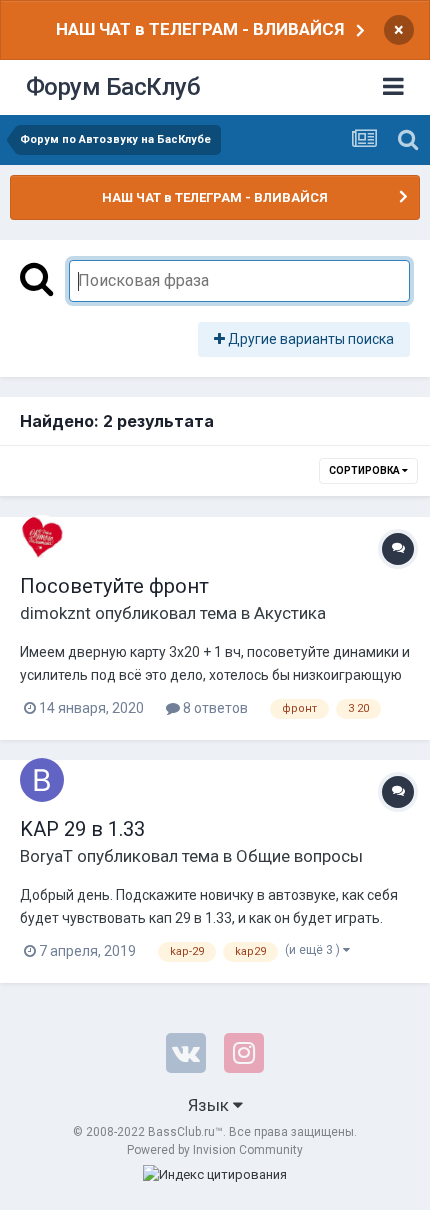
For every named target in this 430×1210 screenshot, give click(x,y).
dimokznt (55, 613)
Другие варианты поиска (309, 339)
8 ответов (214, 708)
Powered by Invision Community (215, 1150)
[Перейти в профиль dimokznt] (42, 537)
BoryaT (46, 856)
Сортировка (365, 470)
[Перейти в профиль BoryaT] (42, 780)
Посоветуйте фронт (114, 586)
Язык (210, 1105)
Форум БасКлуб (113, 87)
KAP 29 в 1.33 (82, 829)
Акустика (290, 613)
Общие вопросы (299, 856)
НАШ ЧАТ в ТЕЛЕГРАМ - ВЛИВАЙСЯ (200, 29)
